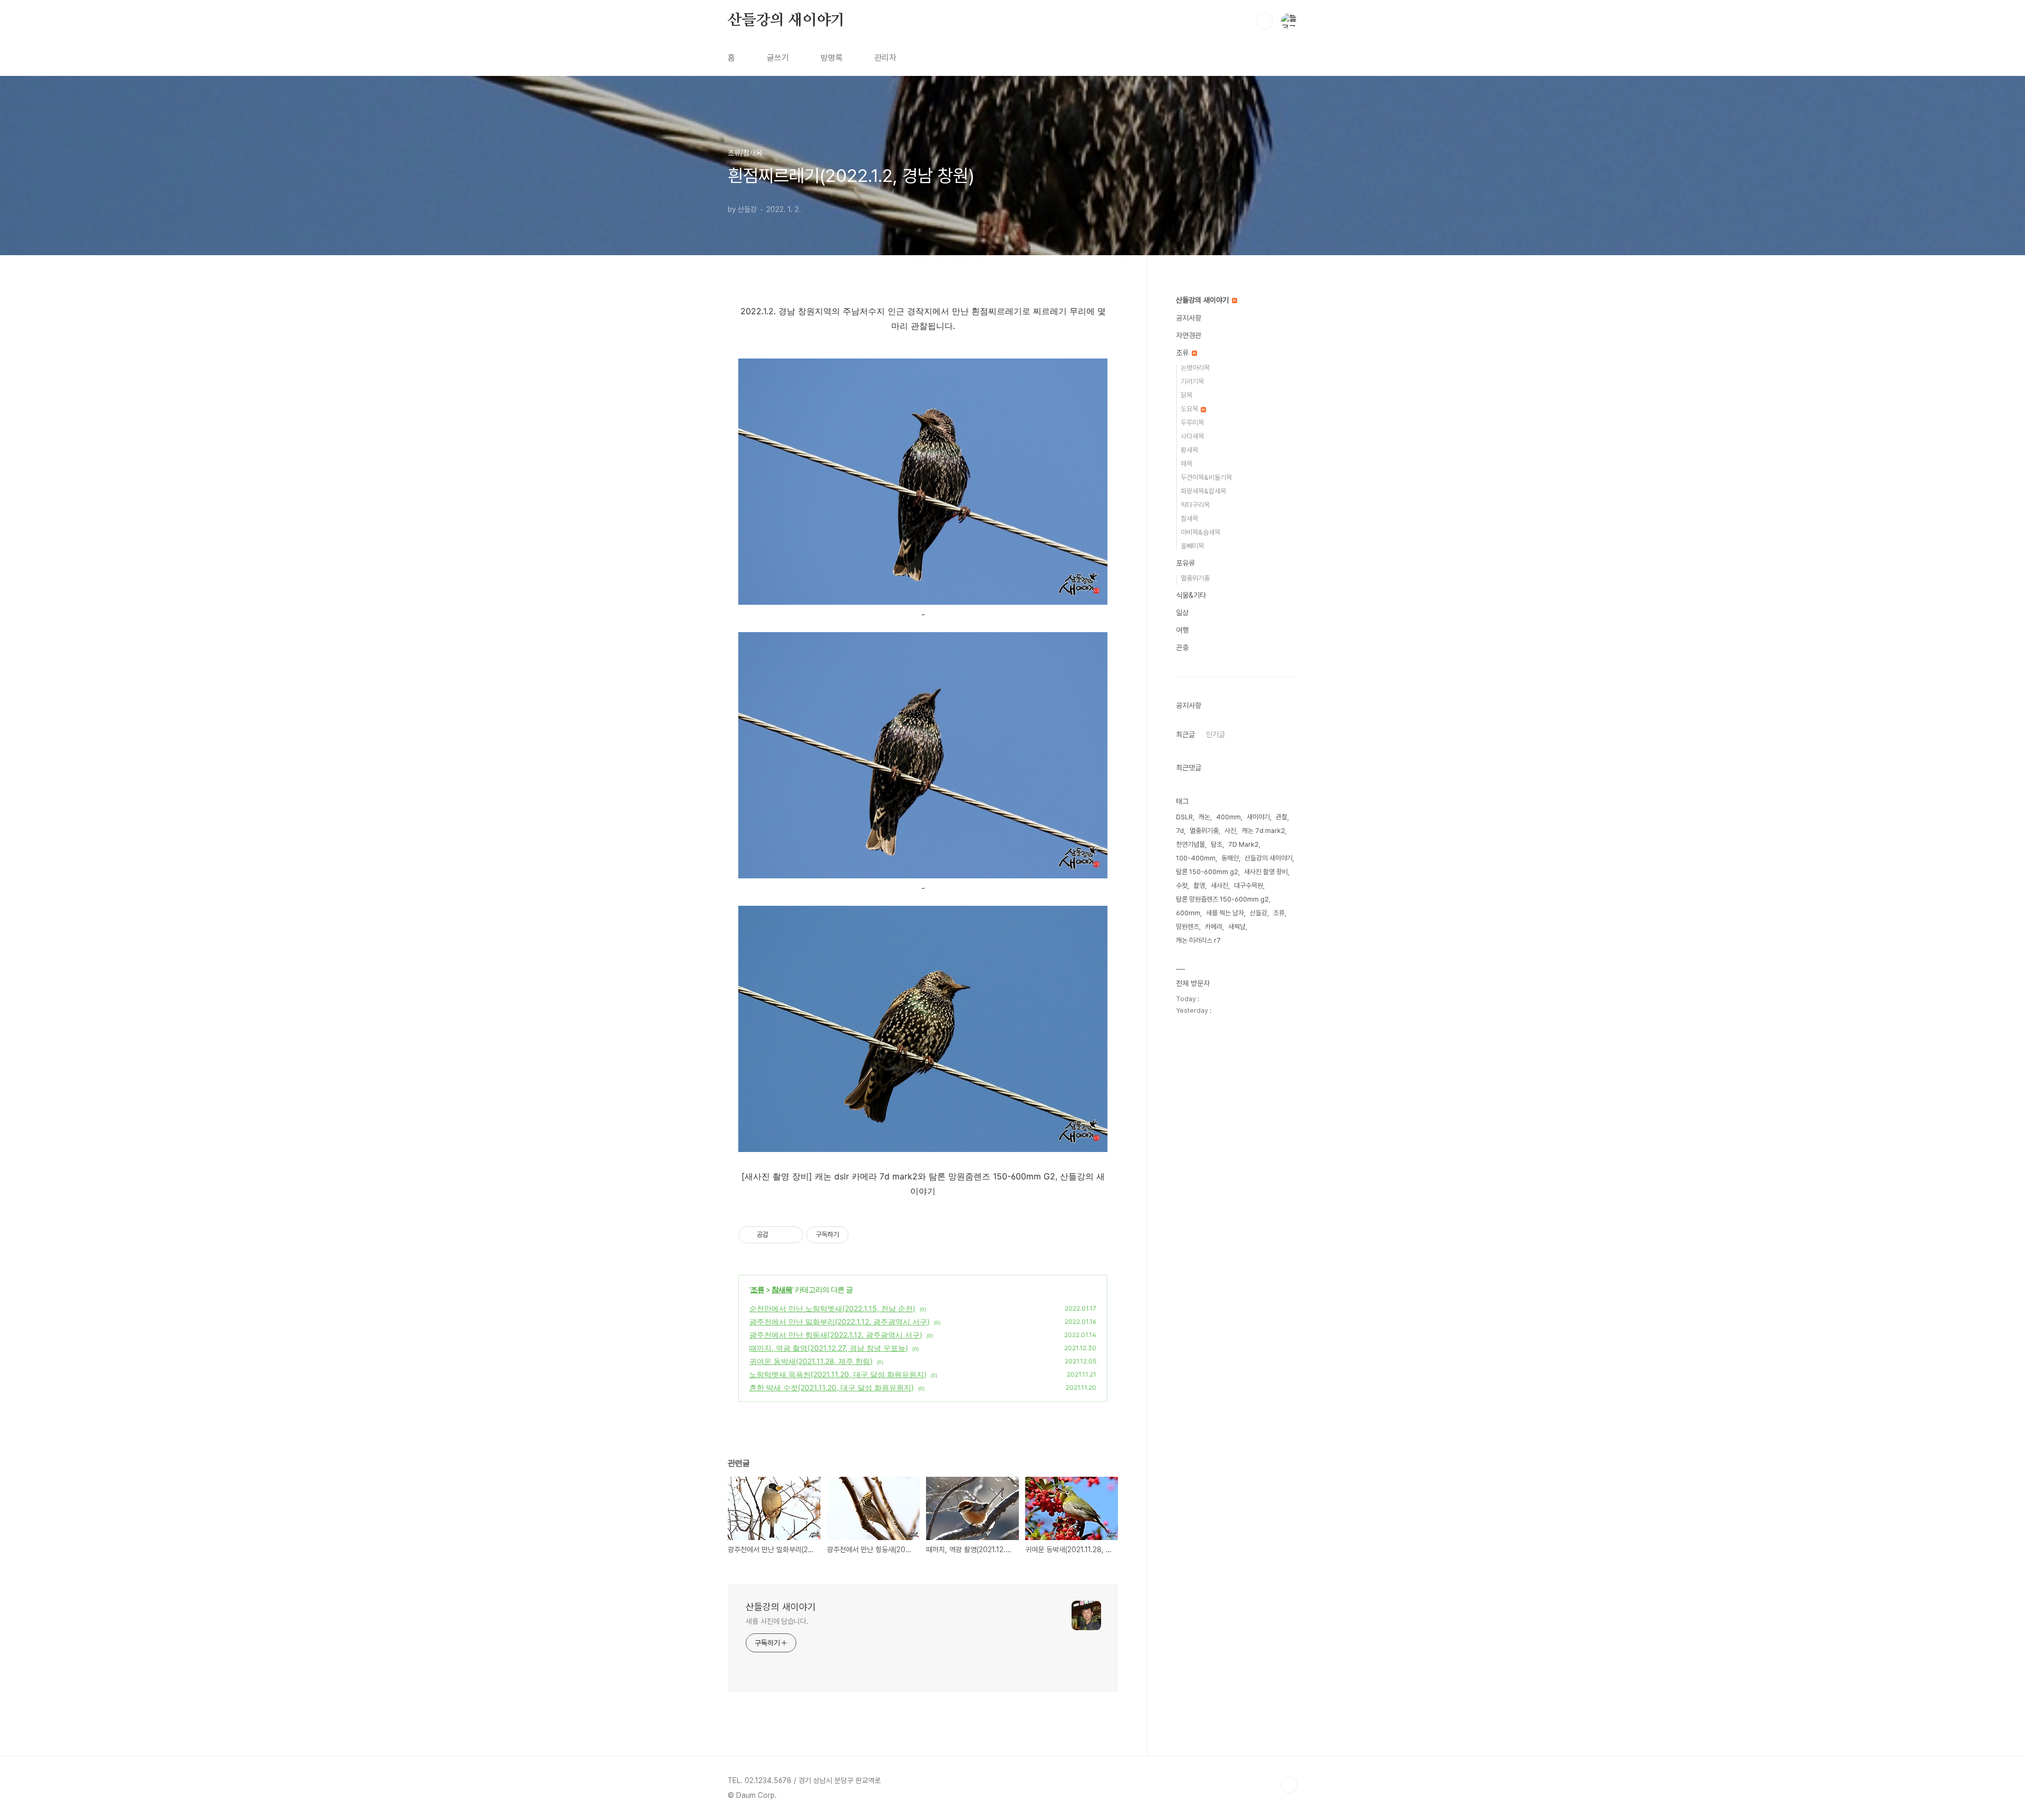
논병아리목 (1195, 368)
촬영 (1199, 885)
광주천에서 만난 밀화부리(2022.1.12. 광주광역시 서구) (840, 1322)
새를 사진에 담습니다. (777, 1621)
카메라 (1214, 927)
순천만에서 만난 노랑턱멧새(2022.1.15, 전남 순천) (832, 1308)
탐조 (1217, 844)
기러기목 (1192, 381)
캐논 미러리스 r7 (1198, 940)
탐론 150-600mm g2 (1207, 872)
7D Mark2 (1243, 844)
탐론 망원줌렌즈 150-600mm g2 (1222, 899)
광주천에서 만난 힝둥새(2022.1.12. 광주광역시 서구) (836, 1335)
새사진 (1219, 885)
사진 (1230, 831)
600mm (1188, 913)
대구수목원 (1248, 885)
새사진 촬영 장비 (1266, 872)
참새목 (782, 1289)
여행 (1182, 630)
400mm (1228, 817)
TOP (1289, 1785)
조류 (757, 1289)
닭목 (1187, 395)
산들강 (1259, 913)
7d (1180, 831)
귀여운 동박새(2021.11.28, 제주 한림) (811, 1361)
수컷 (1182, 885)
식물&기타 (1191, 595)
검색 (1265, 21)
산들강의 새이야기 (786, 21)
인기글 (1216, 734)
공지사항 (1189, 318)
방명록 (832, 58)
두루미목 (1192, 423)
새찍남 (1237, 927)
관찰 (1281, 817)
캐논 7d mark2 (1264, 831)
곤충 (1182, 647)
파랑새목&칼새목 (1203, 491)
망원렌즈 (1188, 927)
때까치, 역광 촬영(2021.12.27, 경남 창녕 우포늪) (829, 1348)
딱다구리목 (1195, 505)
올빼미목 (1192, 546)
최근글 (1185, 734)
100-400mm (1196, 858)
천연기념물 (1190, 844)
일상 (1182, 613)
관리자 (885, 58)
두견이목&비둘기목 (1206, 477)
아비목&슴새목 (1200, 532)
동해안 (1230, 858)
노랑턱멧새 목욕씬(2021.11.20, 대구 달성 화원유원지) (838, 1374)
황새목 (1189, 450)
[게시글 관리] (791, 1235)
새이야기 (1258, 817)
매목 (1187, 464)
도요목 (1190, 409)
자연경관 (1189, 335)
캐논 (1204, 817)
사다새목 (1192, 436)
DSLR (1184, 817)
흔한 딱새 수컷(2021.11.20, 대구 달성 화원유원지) (832, 1387)
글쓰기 (778, 58)
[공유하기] (778, 1235)
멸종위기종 (1195, 578)
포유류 (1185, 563)
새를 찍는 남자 (1225, 913)
